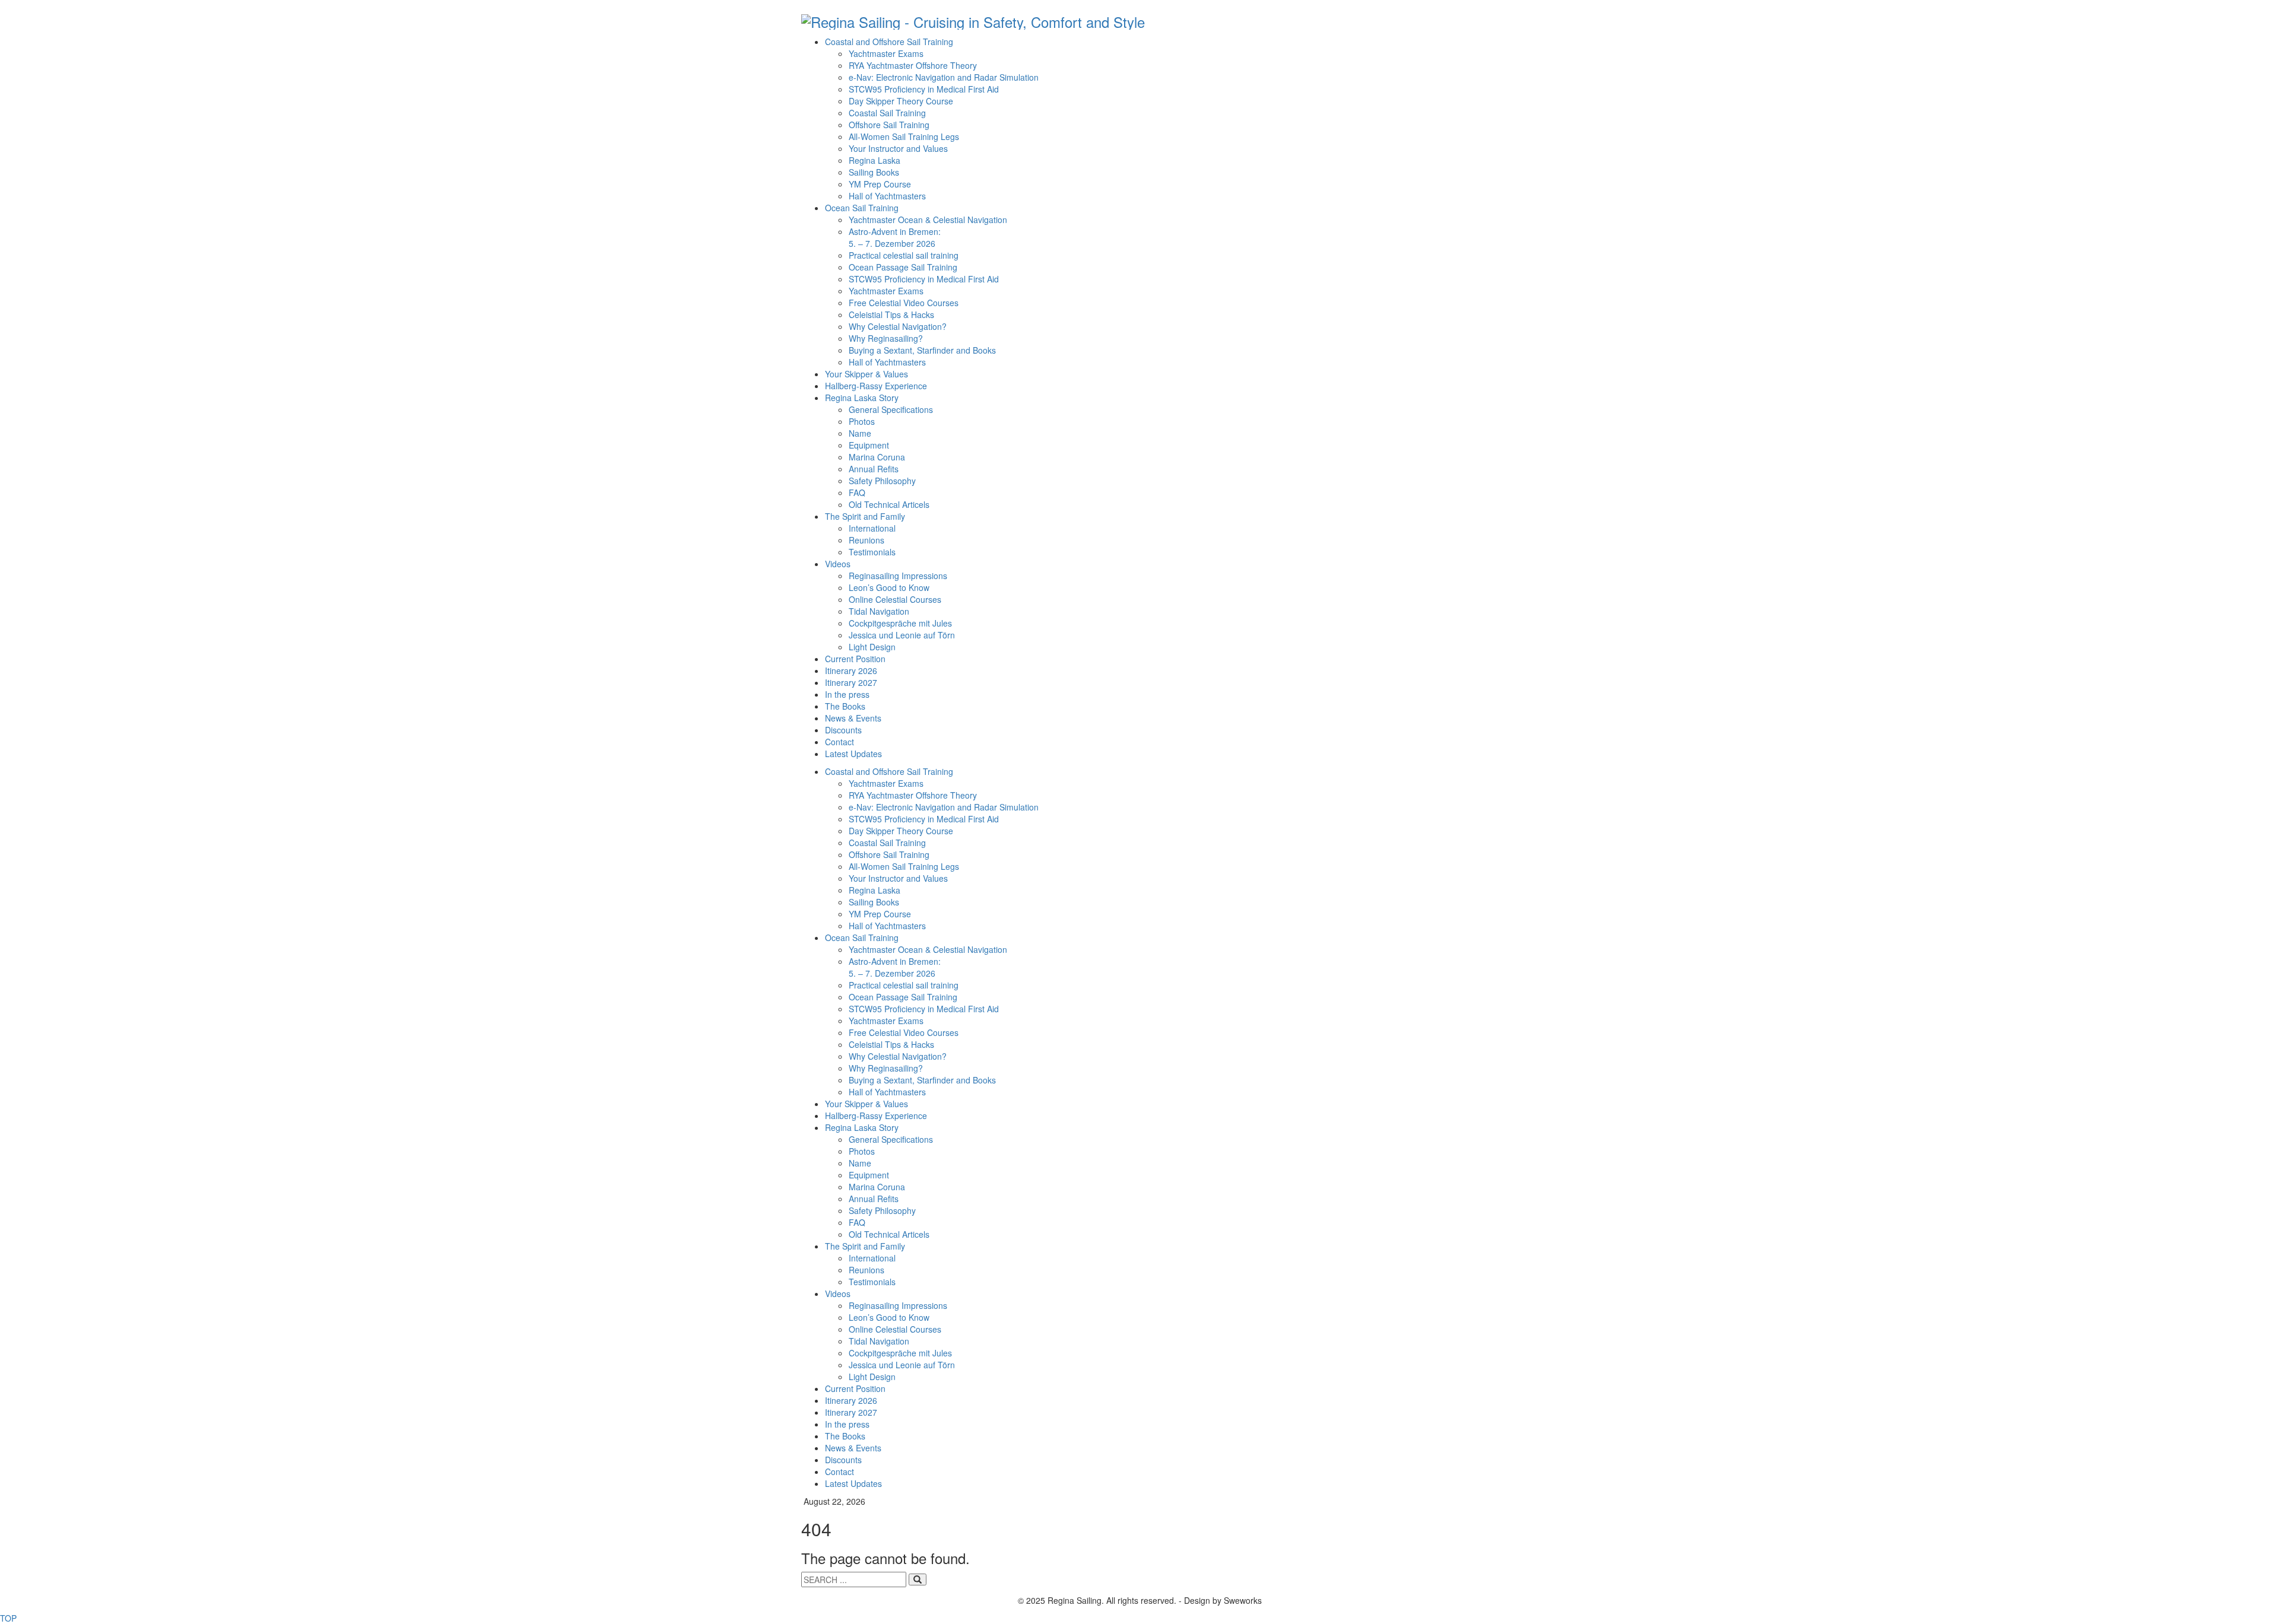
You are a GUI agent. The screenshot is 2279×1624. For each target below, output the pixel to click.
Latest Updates (853, 754)
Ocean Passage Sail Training (903, 267)
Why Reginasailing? (886, 338)
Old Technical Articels (889, 504)
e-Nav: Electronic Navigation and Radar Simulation (944, 77)
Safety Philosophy (882, 481)
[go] (918, 1579)
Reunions (866, 540)
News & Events (853, 718)
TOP (8, 1618)
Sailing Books (874, 172)
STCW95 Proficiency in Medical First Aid (924, 89)
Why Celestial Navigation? (898, 326)
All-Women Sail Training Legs (904, 136)
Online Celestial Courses (895, 599)
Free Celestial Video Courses (904, 303)
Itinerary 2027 (851, 682)
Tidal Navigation (879, 611)
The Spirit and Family (865, 516)
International (872, 528)
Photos (862, 421)
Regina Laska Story (862, 398)
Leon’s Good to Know (889, 587)
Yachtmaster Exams (886, 53)
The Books (845, 706)
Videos (838, 564)
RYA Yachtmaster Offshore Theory (913, 65)
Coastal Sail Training (887, 113)
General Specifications (891, 409)
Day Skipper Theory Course (901, 101)
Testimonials (872, 552)
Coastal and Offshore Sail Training (889, 42)
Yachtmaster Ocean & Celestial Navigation (928, 220)
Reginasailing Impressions (898, 576)
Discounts (843, 730)
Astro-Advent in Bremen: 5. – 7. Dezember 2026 (895, 237)
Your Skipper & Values (866, 374)
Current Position (855, 659)
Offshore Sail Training (889, 125)
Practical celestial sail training (904, 255)
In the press (847, 694)
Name (860, 433)
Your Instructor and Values (898, 148)
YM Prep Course (880, 184)
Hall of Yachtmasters (887, 196)
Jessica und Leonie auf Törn (902, 635)
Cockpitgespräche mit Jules (900, 623)
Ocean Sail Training (862, 208)
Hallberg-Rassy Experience (876, 386)
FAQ (857, 492)
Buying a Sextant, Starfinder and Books (922, 350)
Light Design (872, 647)
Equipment (869, 445)
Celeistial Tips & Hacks (891, 314)
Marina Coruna (877, 457)
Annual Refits (874, 469)
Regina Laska (875, 160)
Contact (839, 742)
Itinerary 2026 (851, 670)
